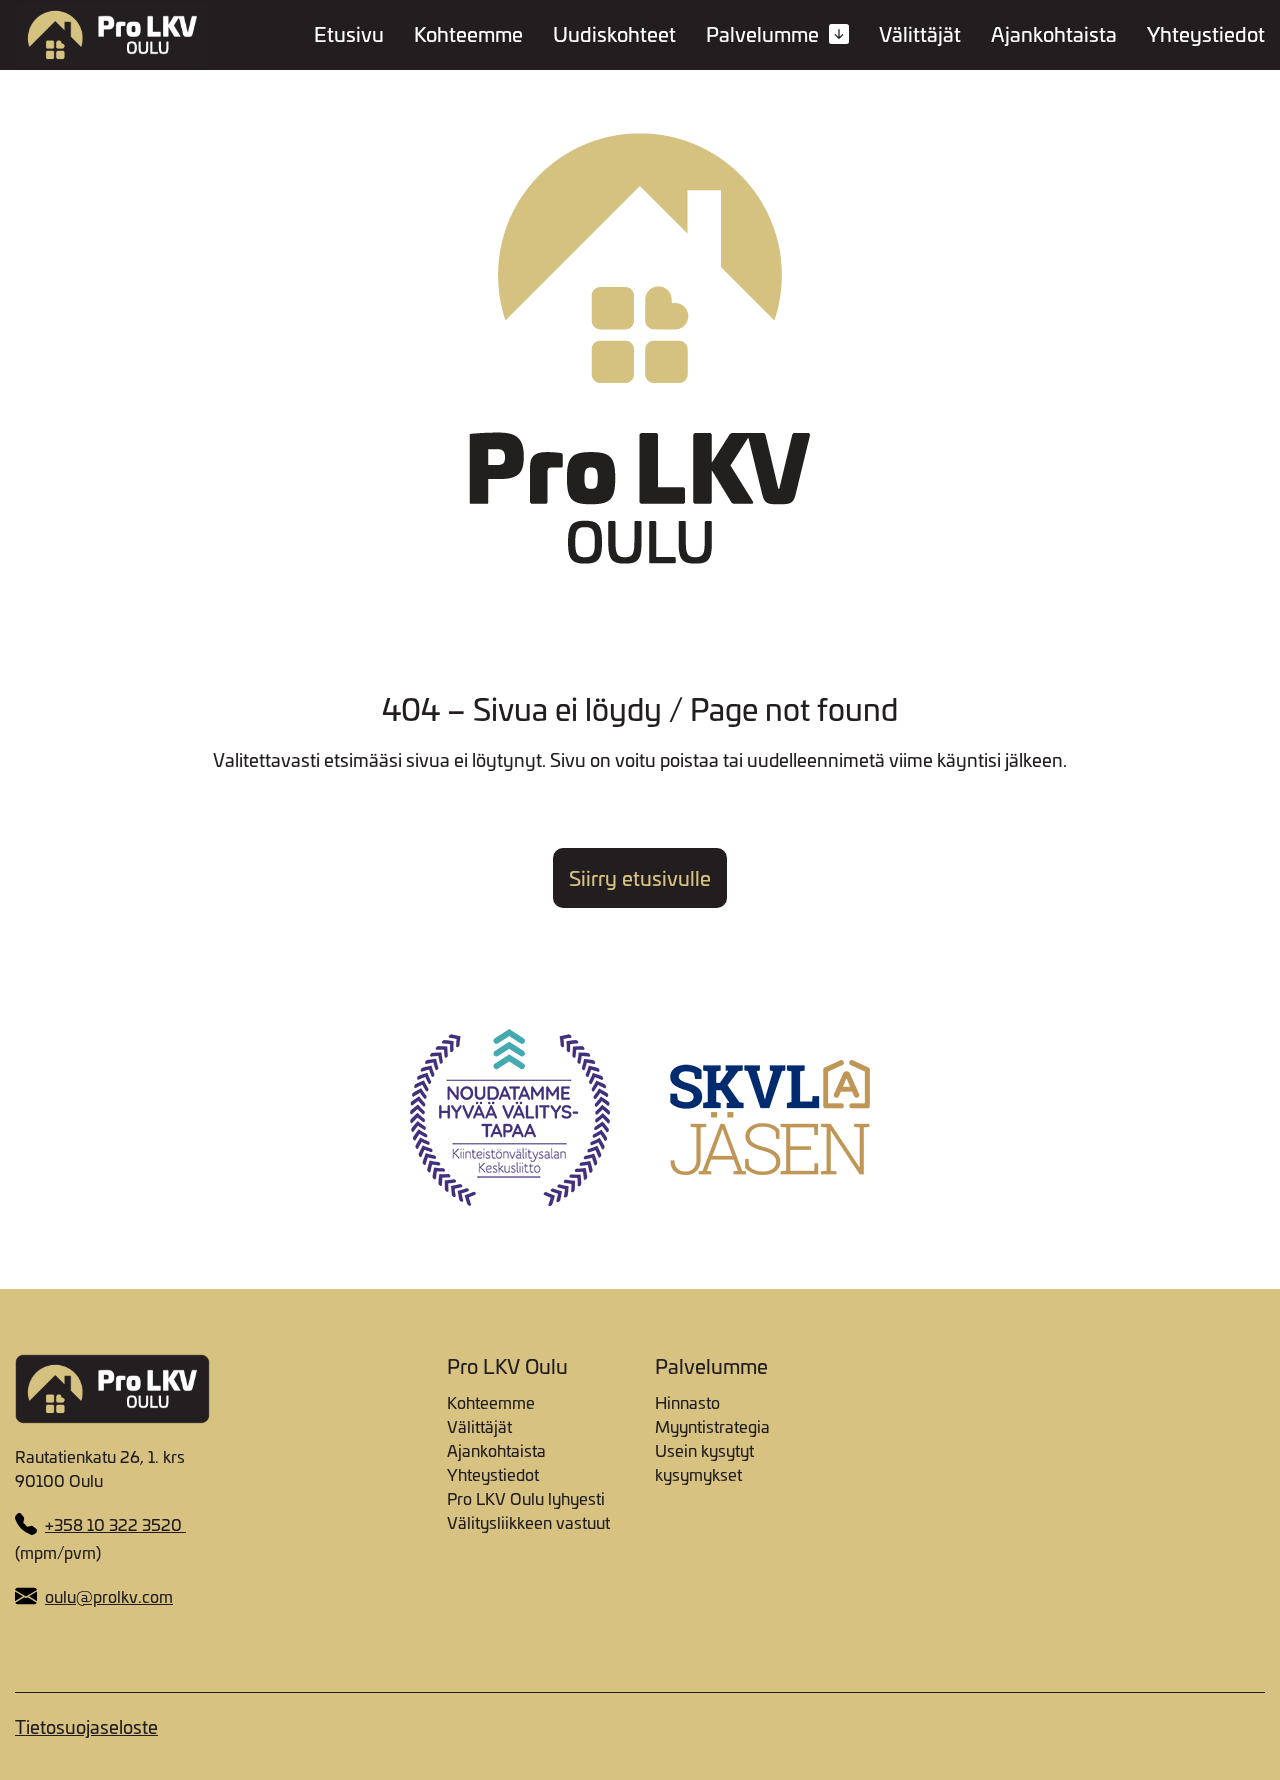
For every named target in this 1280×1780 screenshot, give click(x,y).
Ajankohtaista (1054, 35)
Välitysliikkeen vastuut (528, 1522)
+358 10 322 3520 (115, 1524)
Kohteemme (468, 35)
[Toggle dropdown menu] (839, 33)
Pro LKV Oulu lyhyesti (526, 1498)
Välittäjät (920, 35)
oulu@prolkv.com (109, 1596)
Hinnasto (687, 1402)
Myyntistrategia (712, 1426)
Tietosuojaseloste (86, 1726)
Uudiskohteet (614, 35)
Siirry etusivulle (640, 878)
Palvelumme (762, 35)
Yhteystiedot (1206, 35)
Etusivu (349, 35)
